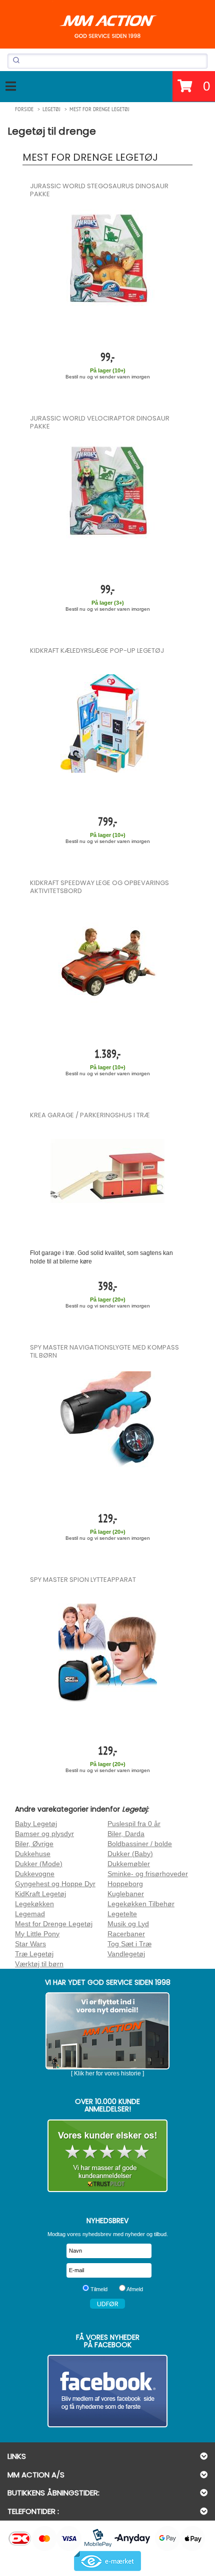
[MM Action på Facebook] (107, 2391)
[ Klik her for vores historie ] (107, 2073)
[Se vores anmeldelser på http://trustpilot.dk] (107, 2156)
